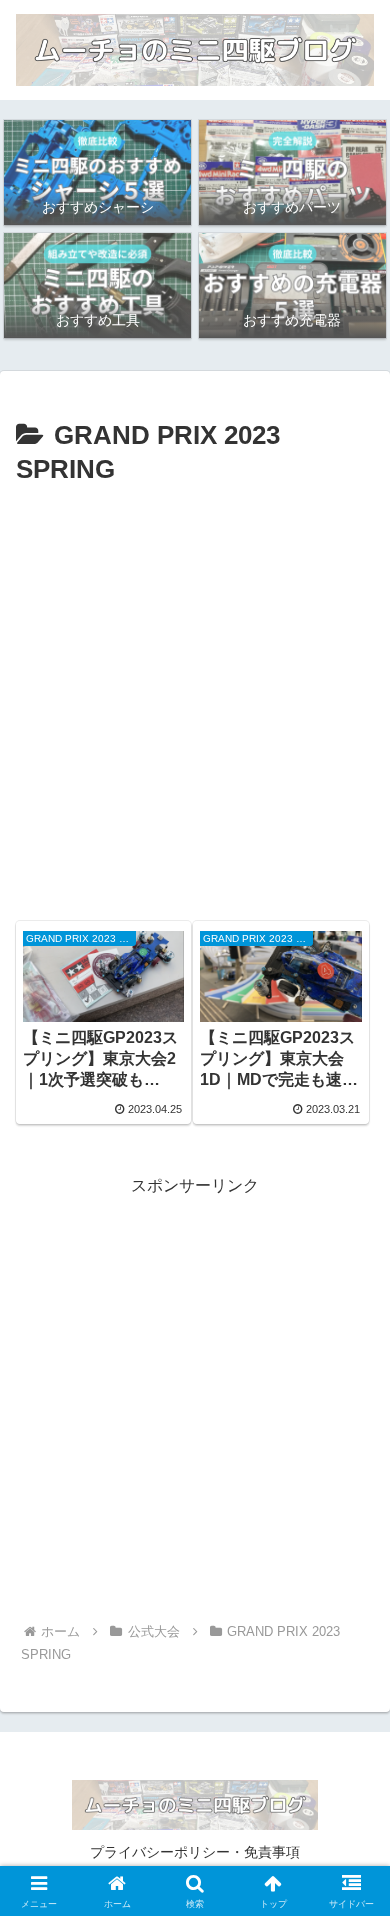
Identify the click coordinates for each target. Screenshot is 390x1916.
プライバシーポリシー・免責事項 (195, 1852)
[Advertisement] (195, 698)
